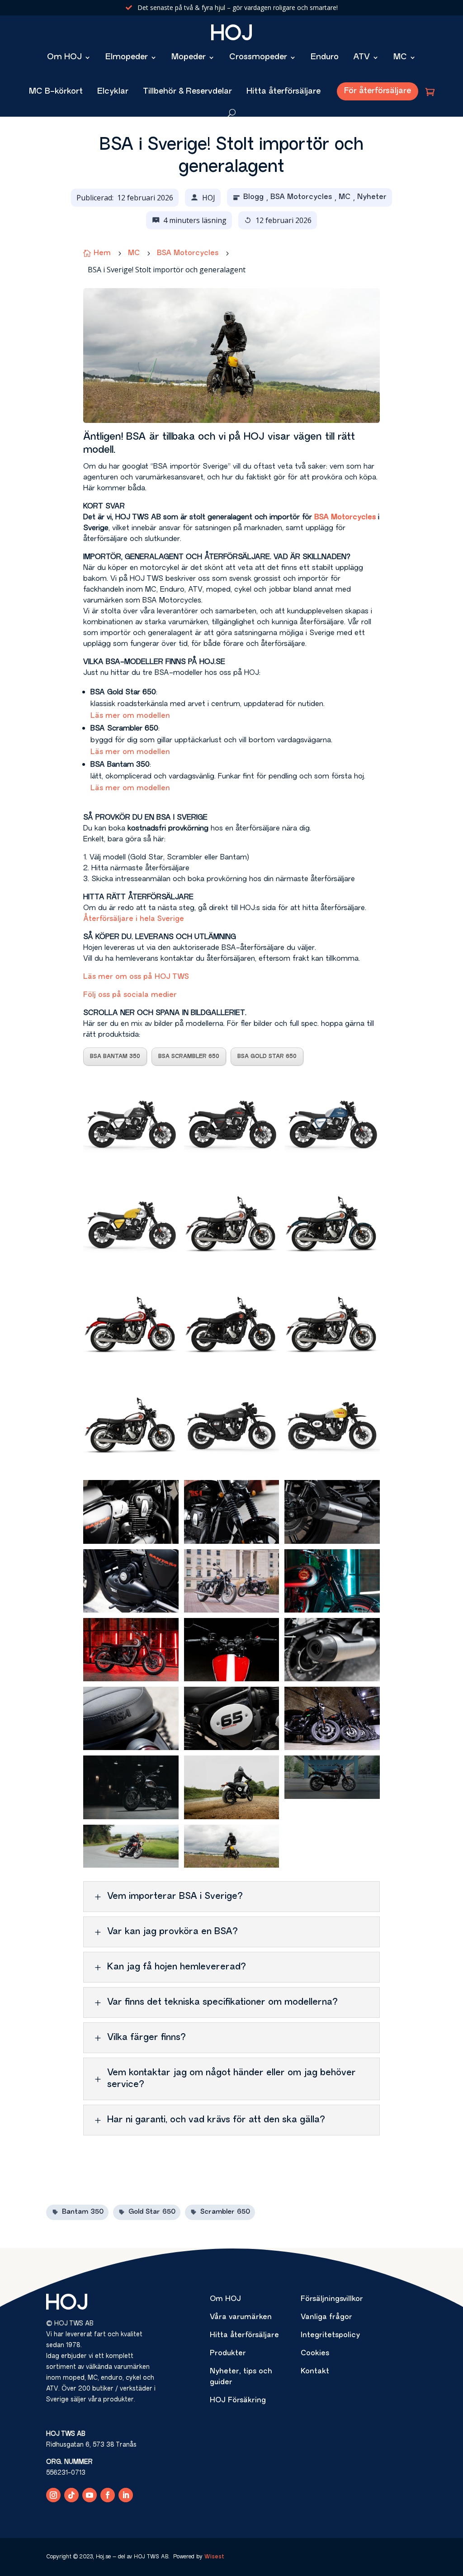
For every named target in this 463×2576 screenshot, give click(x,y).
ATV (361, 57)
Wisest (214, 2557)
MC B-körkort (56, 92)
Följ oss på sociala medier (130, 995)
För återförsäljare (378, 91)
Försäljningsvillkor (332, 2299)
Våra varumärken (241, 2317)
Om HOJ (64, 57)
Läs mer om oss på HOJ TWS (136, 977)
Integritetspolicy (330, 2335)
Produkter (228, 2353)
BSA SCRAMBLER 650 (189, 1057)
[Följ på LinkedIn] (126, 2495)
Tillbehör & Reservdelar (187, 92)
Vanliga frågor (326, 2317)
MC (400, 57)
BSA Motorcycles (301, 197)
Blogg (253, 197)
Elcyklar (113, 92)
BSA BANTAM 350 (115, 1057)
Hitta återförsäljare (283, 92)
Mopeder (189, 57)
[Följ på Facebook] (108, 2495)
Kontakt (315, 2372)
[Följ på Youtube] (90, 2495)
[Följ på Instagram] (53, 2495)
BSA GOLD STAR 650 (267, 1057)
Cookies (315, 2353)
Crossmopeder (258, 57)
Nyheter (372, 197)
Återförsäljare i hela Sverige (134, 919)
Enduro (325, 57)
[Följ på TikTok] (71, 2495)
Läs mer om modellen (130, 716)
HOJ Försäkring (238, 2400)
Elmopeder (127, 57)
